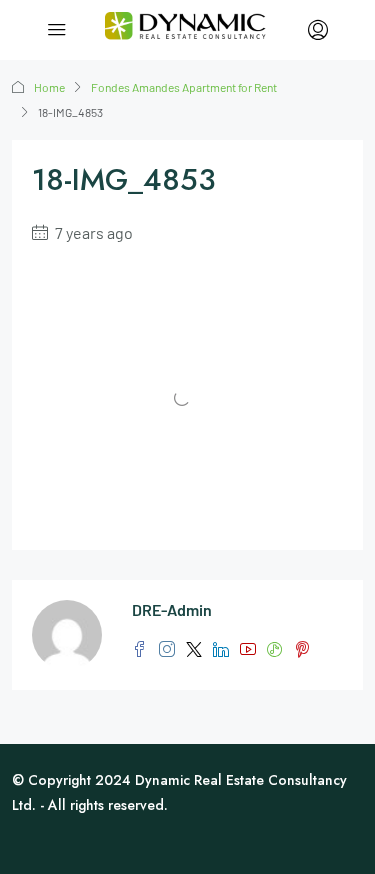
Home (49, 87)
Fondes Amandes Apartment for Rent (184, 87)
